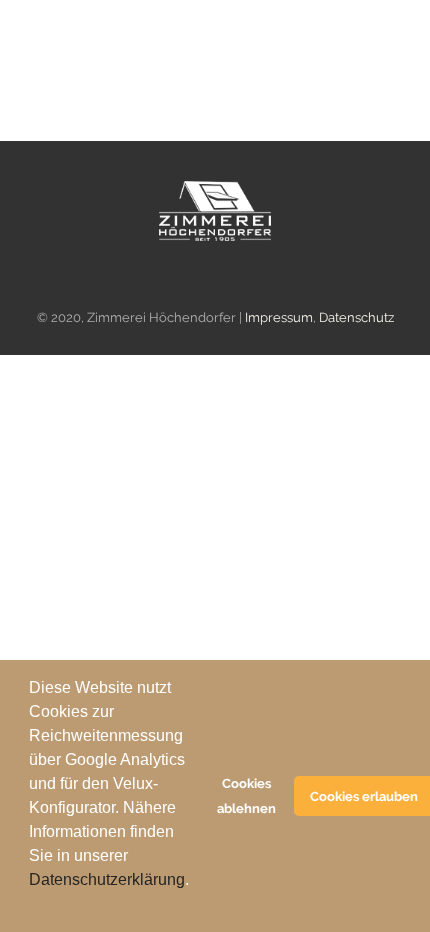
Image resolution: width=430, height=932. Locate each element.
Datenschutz (356, 317)
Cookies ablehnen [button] (246, 796)
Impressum (279, 317)
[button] (32, 906)
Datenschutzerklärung (107, 879)
